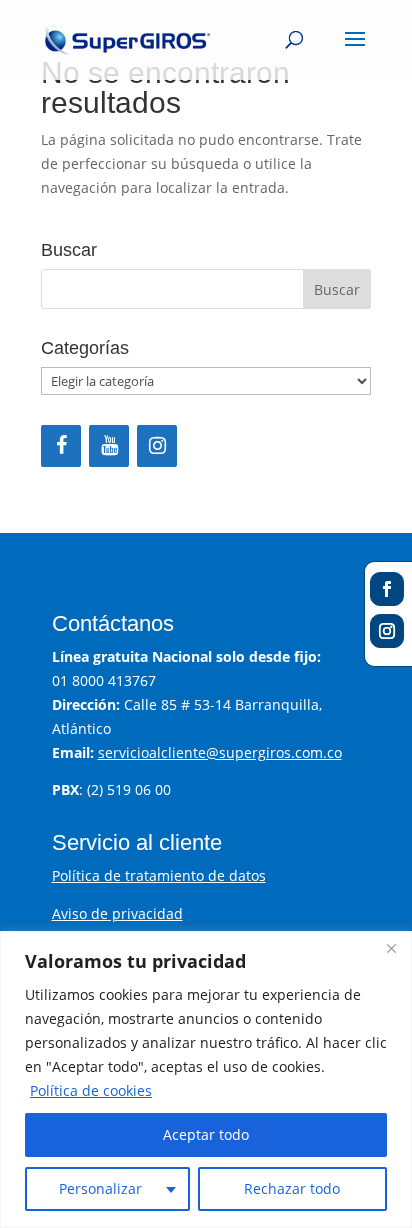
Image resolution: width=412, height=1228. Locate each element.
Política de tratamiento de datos (159, 875)
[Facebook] (61, 446)
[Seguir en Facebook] (387, 589)
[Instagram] (157, 446)
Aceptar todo (206, 1134)
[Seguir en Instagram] (387, 631)
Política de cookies (91, 1090)
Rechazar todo (292, 1188)
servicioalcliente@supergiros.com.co (220, 752)
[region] (206, 1079)
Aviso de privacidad (117, 913)
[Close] (391, 948)
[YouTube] (109, 446)
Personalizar (100, 1188)
